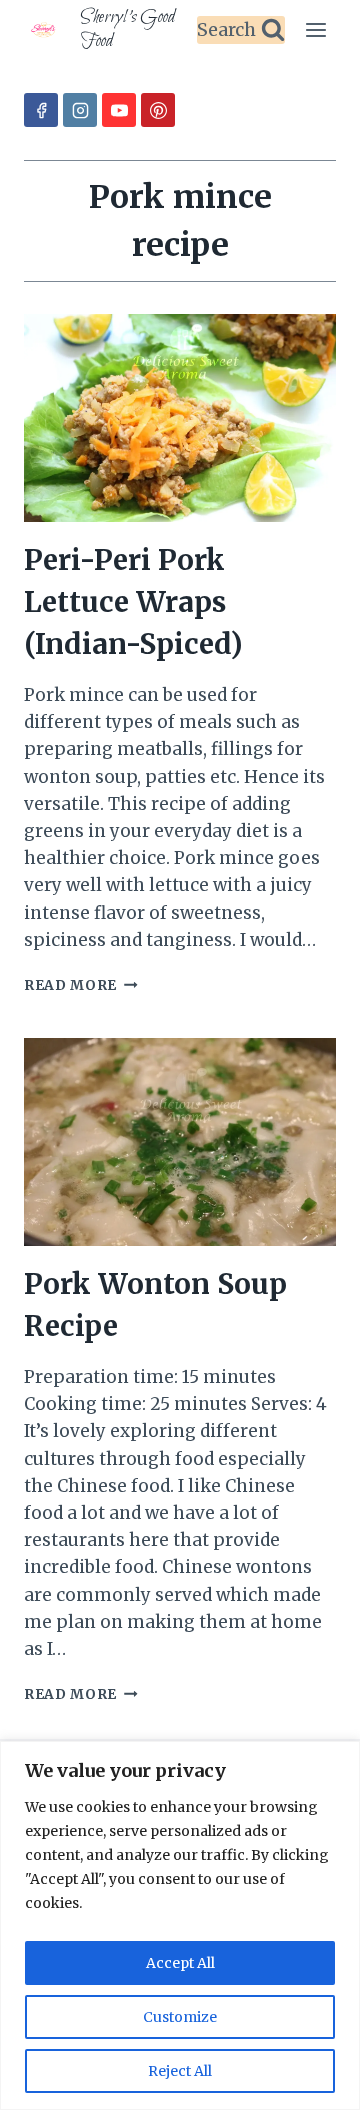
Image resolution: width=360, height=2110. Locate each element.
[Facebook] (41, 110)
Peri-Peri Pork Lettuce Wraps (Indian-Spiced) (133, 602)
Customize (180, 2017)
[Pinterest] (158, 110)
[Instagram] (80, 110)
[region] (180, 1925)
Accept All (180, 1963)
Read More (81, 985)
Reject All (180, 2071)
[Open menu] (315, 29)
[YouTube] (119, 110)
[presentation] (180, 418)
